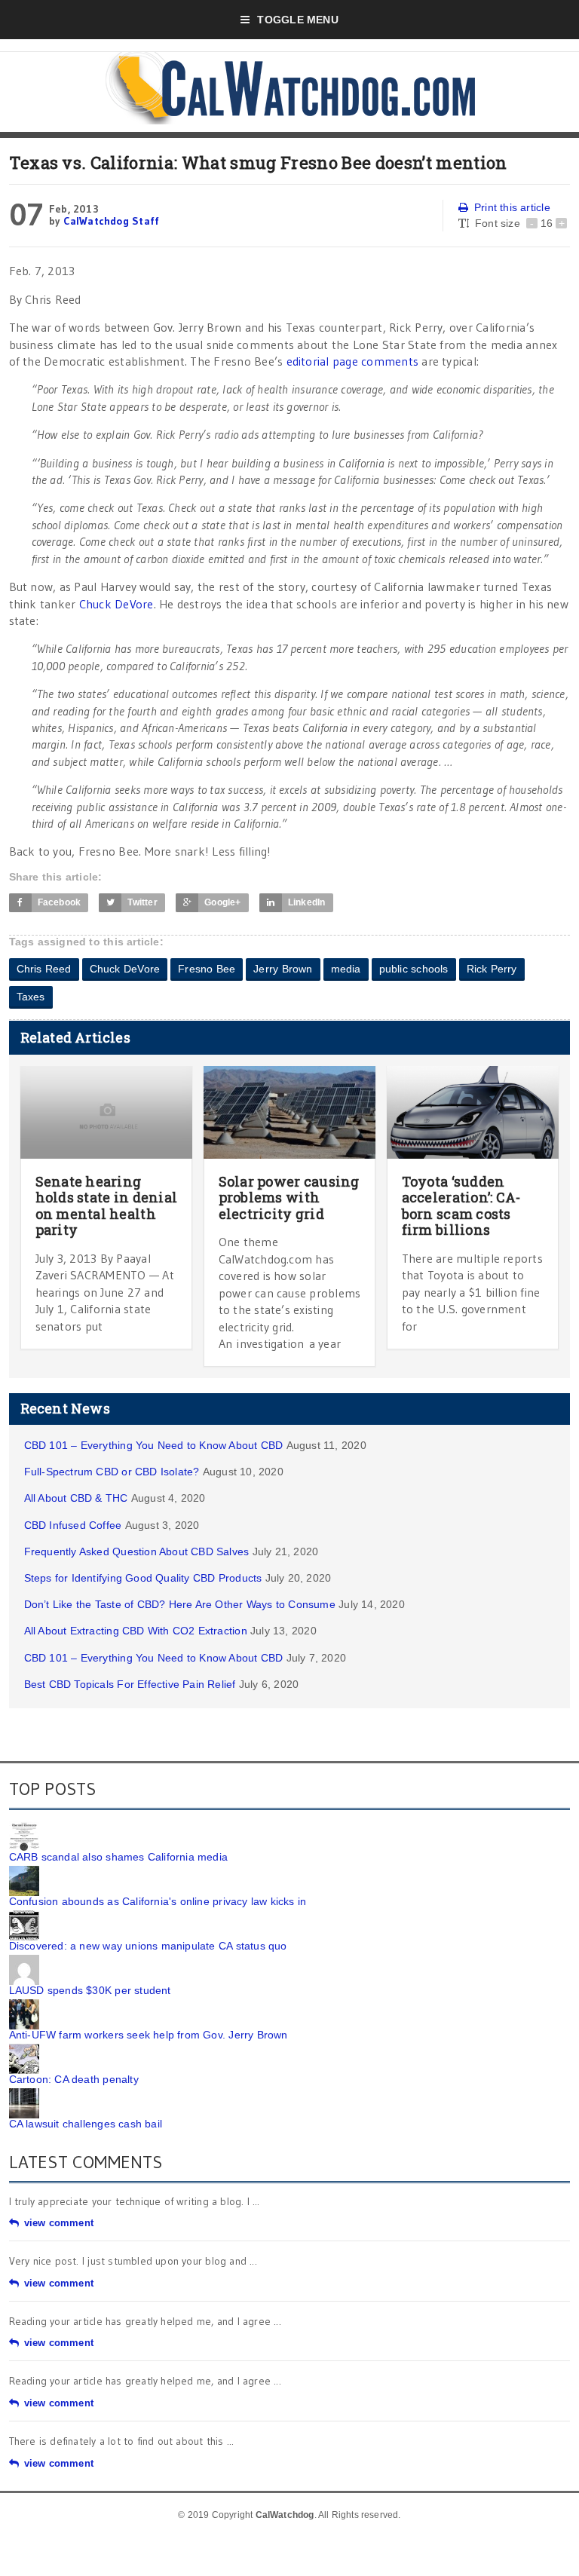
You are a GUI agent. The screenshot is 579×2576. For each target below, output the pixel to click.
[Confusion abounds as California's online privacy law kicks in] (24, 1871)
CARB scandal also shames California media (119, 1857)
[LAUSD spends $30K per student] (24, 1960)
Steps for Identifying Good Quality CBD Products (143, 1578)
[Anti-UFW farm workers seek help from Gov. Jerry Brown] (24, 2005)
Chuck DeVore (116, 604)
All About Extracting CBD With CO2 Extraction (136, 1631)
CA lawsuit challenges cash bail (86, 2124)
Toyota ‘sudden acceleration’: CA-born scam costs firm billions (461, 1206)
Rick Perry (492, 969)
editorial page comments (353, 361)
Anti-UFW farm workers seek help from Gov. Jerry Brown (149, 2035)
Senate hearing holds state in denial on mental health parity (107, 1206)
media (346, 969)
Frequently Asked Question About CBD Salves (137, 1551)
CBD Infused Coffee (73, 1525)
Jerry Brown (283, 969)
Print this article (512, 207)
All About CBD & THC (76, 1498)
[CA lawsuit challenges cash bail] (24, 2094)
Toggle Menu (297, 20)
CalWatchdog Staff (112, 221)
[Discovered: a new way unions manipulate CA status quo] (24, 1916)
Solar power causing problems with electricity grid (289, 1198)
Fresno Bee (207, 969)
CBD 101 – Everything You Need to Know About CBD (154, 1445)
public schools (414, 969)
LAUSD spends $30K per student (90, 1990)
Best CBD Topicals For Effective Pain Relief (130, 1684)
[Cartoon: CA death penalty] (24, 2049)
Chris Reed (44, 969)
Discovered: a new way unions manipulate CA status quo (148, 1946)
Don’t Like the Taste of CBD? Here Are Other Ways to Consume (180, 1604)
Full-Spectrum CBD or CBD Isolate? (112, 1472)
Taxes (31, 997)
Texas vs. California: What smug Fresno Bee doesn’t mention (258, 162)
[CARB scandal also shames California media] (24, 1827)
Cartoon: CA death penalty (74, 2079)
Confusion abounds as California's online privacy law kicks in (158, 1901)
